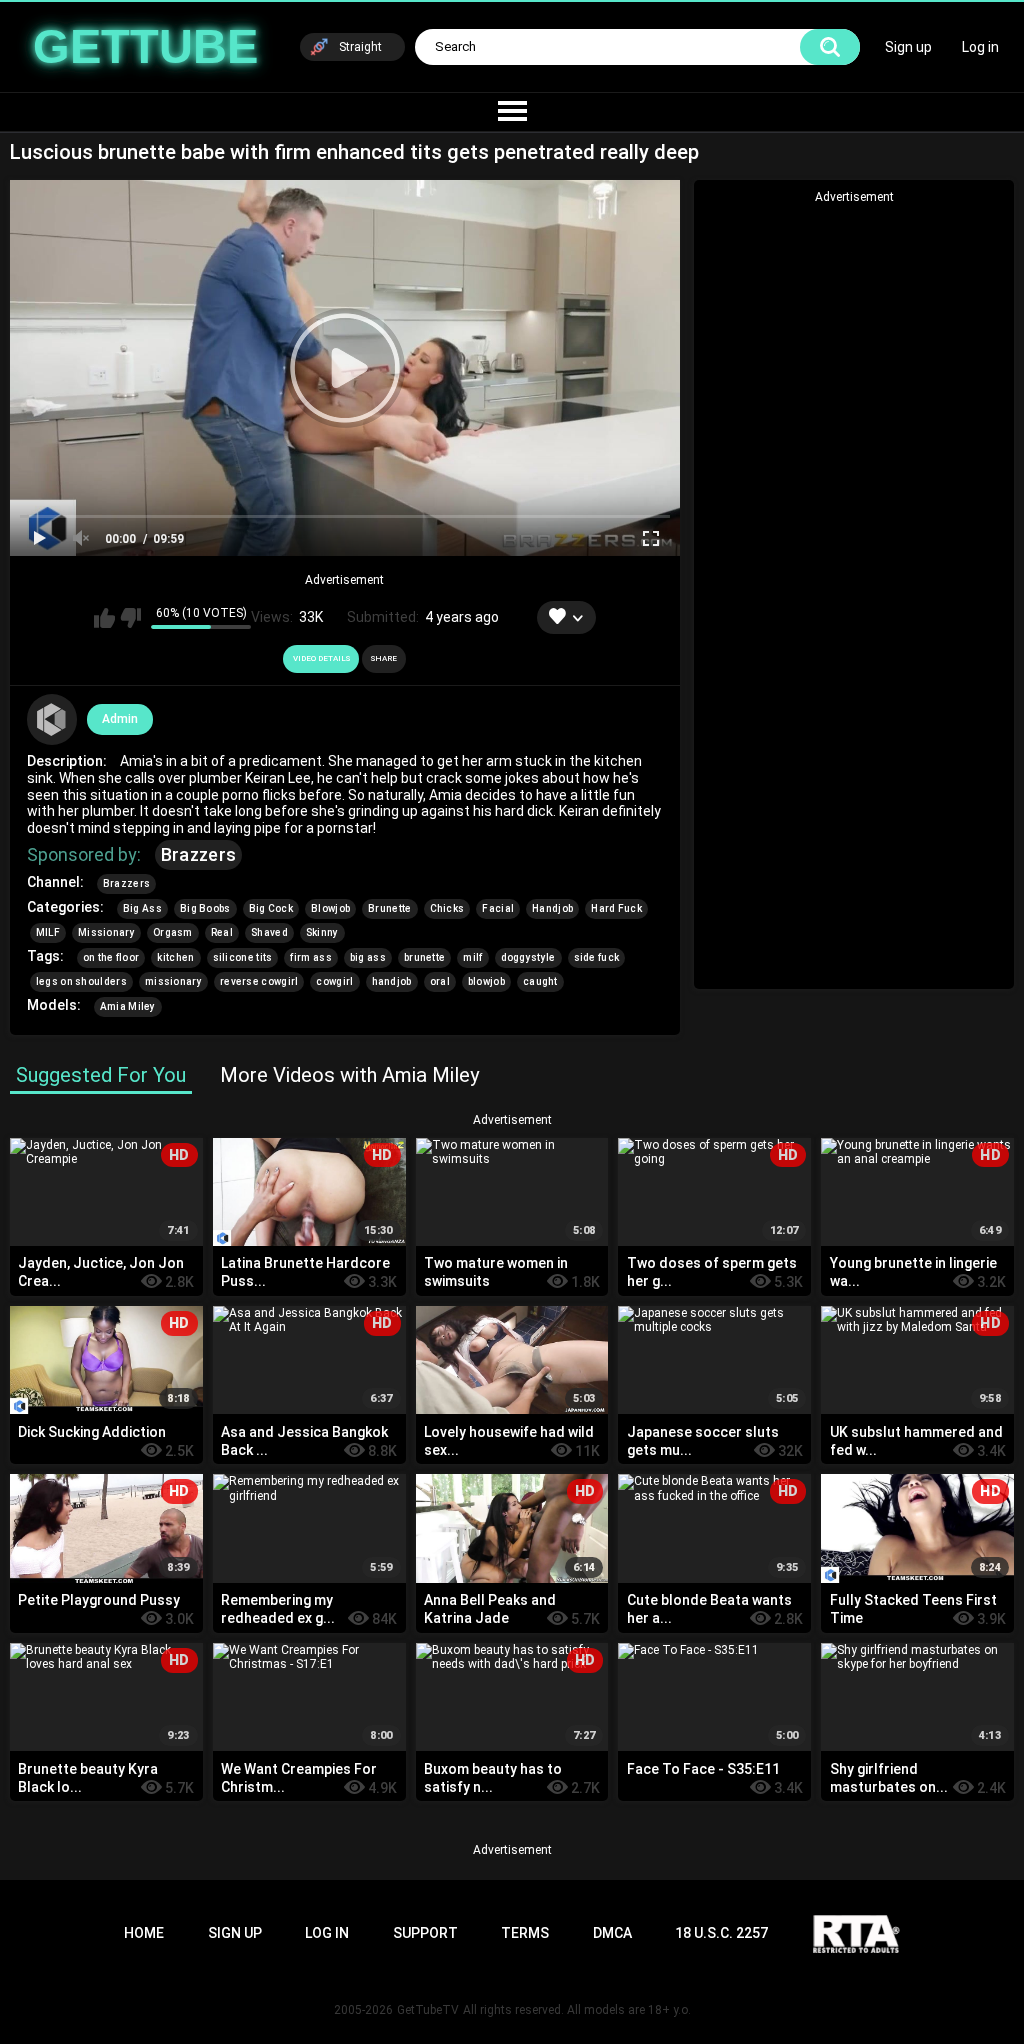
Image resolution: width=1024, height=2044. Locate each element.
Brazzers (198, 854)
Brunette (389, 908)
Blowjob (330, 908)
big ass (368, 957)
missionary (173, 981)
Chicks (447, 908)
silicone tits (243, 957)
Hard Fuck (616, 908)
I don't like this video (130, 618)
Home (144, 1933)
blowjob (486, 981)
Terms (525, 1933)
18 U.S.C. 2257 (721, 1933)
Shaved (269, 932)
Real (222, 932)
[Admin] (52, 719)
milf (472, 957)
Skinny (322, 932)
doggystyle (528, 957)
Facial (498, 908)
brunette (424, 957)
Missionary (106, 932)
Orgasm (173, 932)
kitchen (175, 957)
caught (540, 981)
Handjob (552, 908)
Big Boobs (205, 908)
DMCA (612, 1933)
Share (384, 658)
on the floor (111, 957)
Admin (120, 719)
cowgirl (334, 981)
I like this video (104, 618)
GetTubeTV (428, 2010)
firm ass (310, 957)
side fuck (597, 957)
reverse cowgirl (259, 981)
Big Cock (271, 908)
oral (440, 981)
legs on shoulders (81, 981)
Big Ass (142, 908)
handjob (392, 981)
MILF (48, 932)
